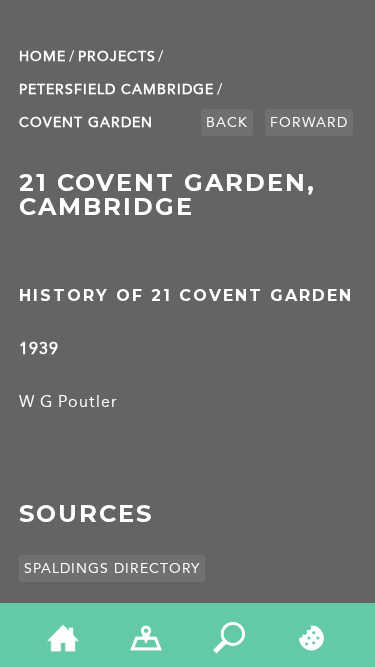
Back (227, 122)
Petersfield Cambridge (116, 89)
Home (42, 56)
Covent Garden (86, 122)
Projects (117, 56)
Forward (309, 122)
